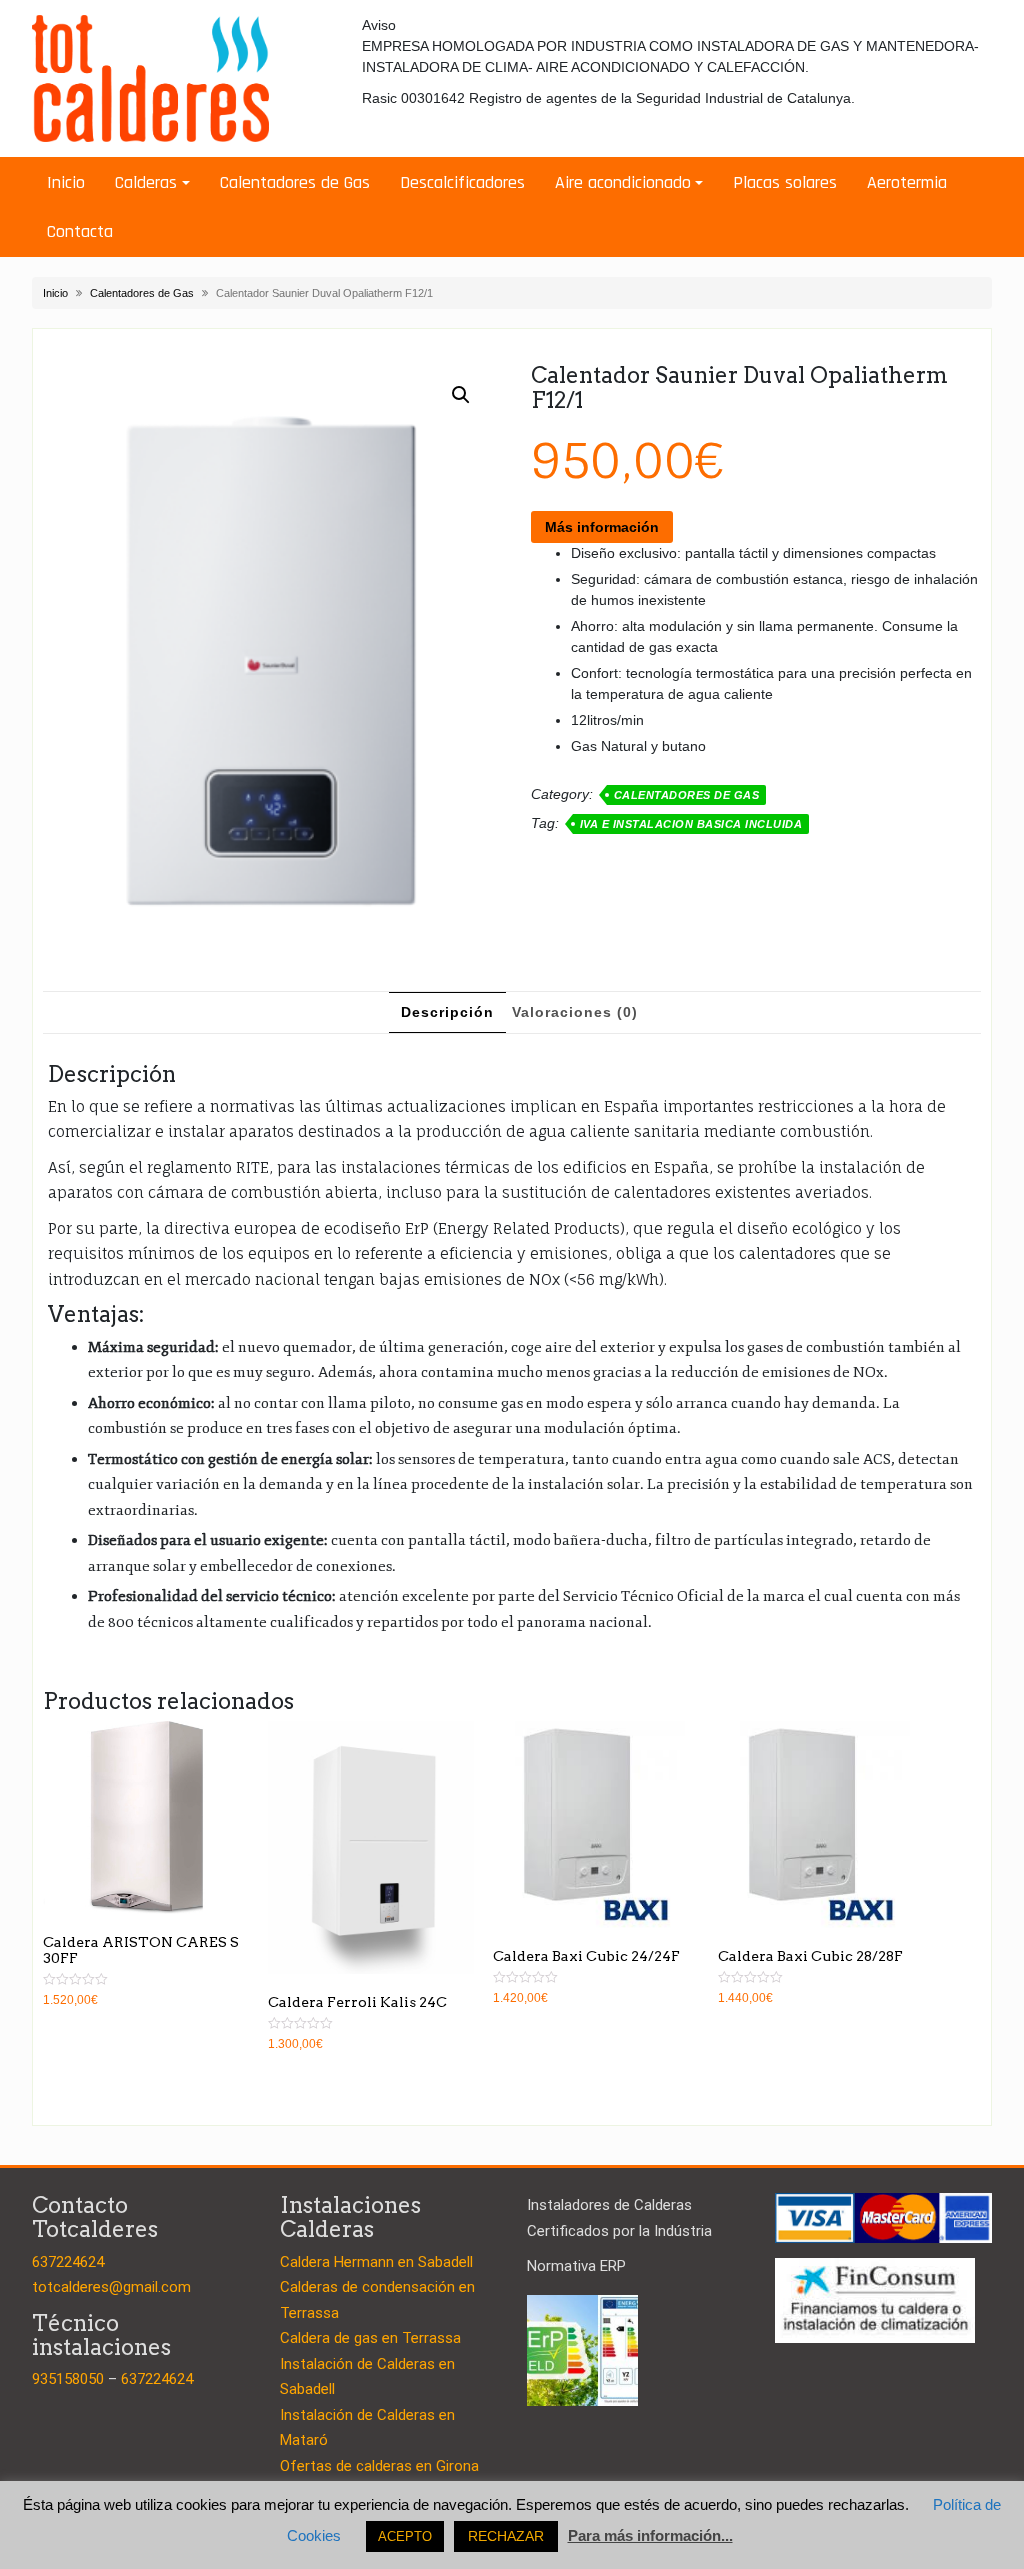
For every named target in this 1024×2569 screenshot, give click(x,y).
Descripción (447, 1012)
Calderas (146, 182)
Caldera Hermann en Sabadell (376, 2262)
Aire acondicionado (623, 182)
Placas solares (785, 182)
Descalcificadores (462, 182)
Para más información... (650, 2535)
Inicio (66, 182)
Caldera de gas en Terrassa (370, 2338)
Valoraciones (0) (575, 1012)
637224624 (68, 2262)
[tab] (447, 1012)
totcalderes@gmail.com (111, 2287)
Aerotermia (907, 182)
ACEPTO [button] (405, 2536)
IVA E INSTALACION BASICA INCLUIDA (691, 824)
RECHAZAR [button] (506, 2536)
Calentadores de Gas (295, 182)
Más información (602, 527)
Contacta (80, 231)
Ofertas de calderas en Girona (379, 2466)
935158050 (68, 2379)
